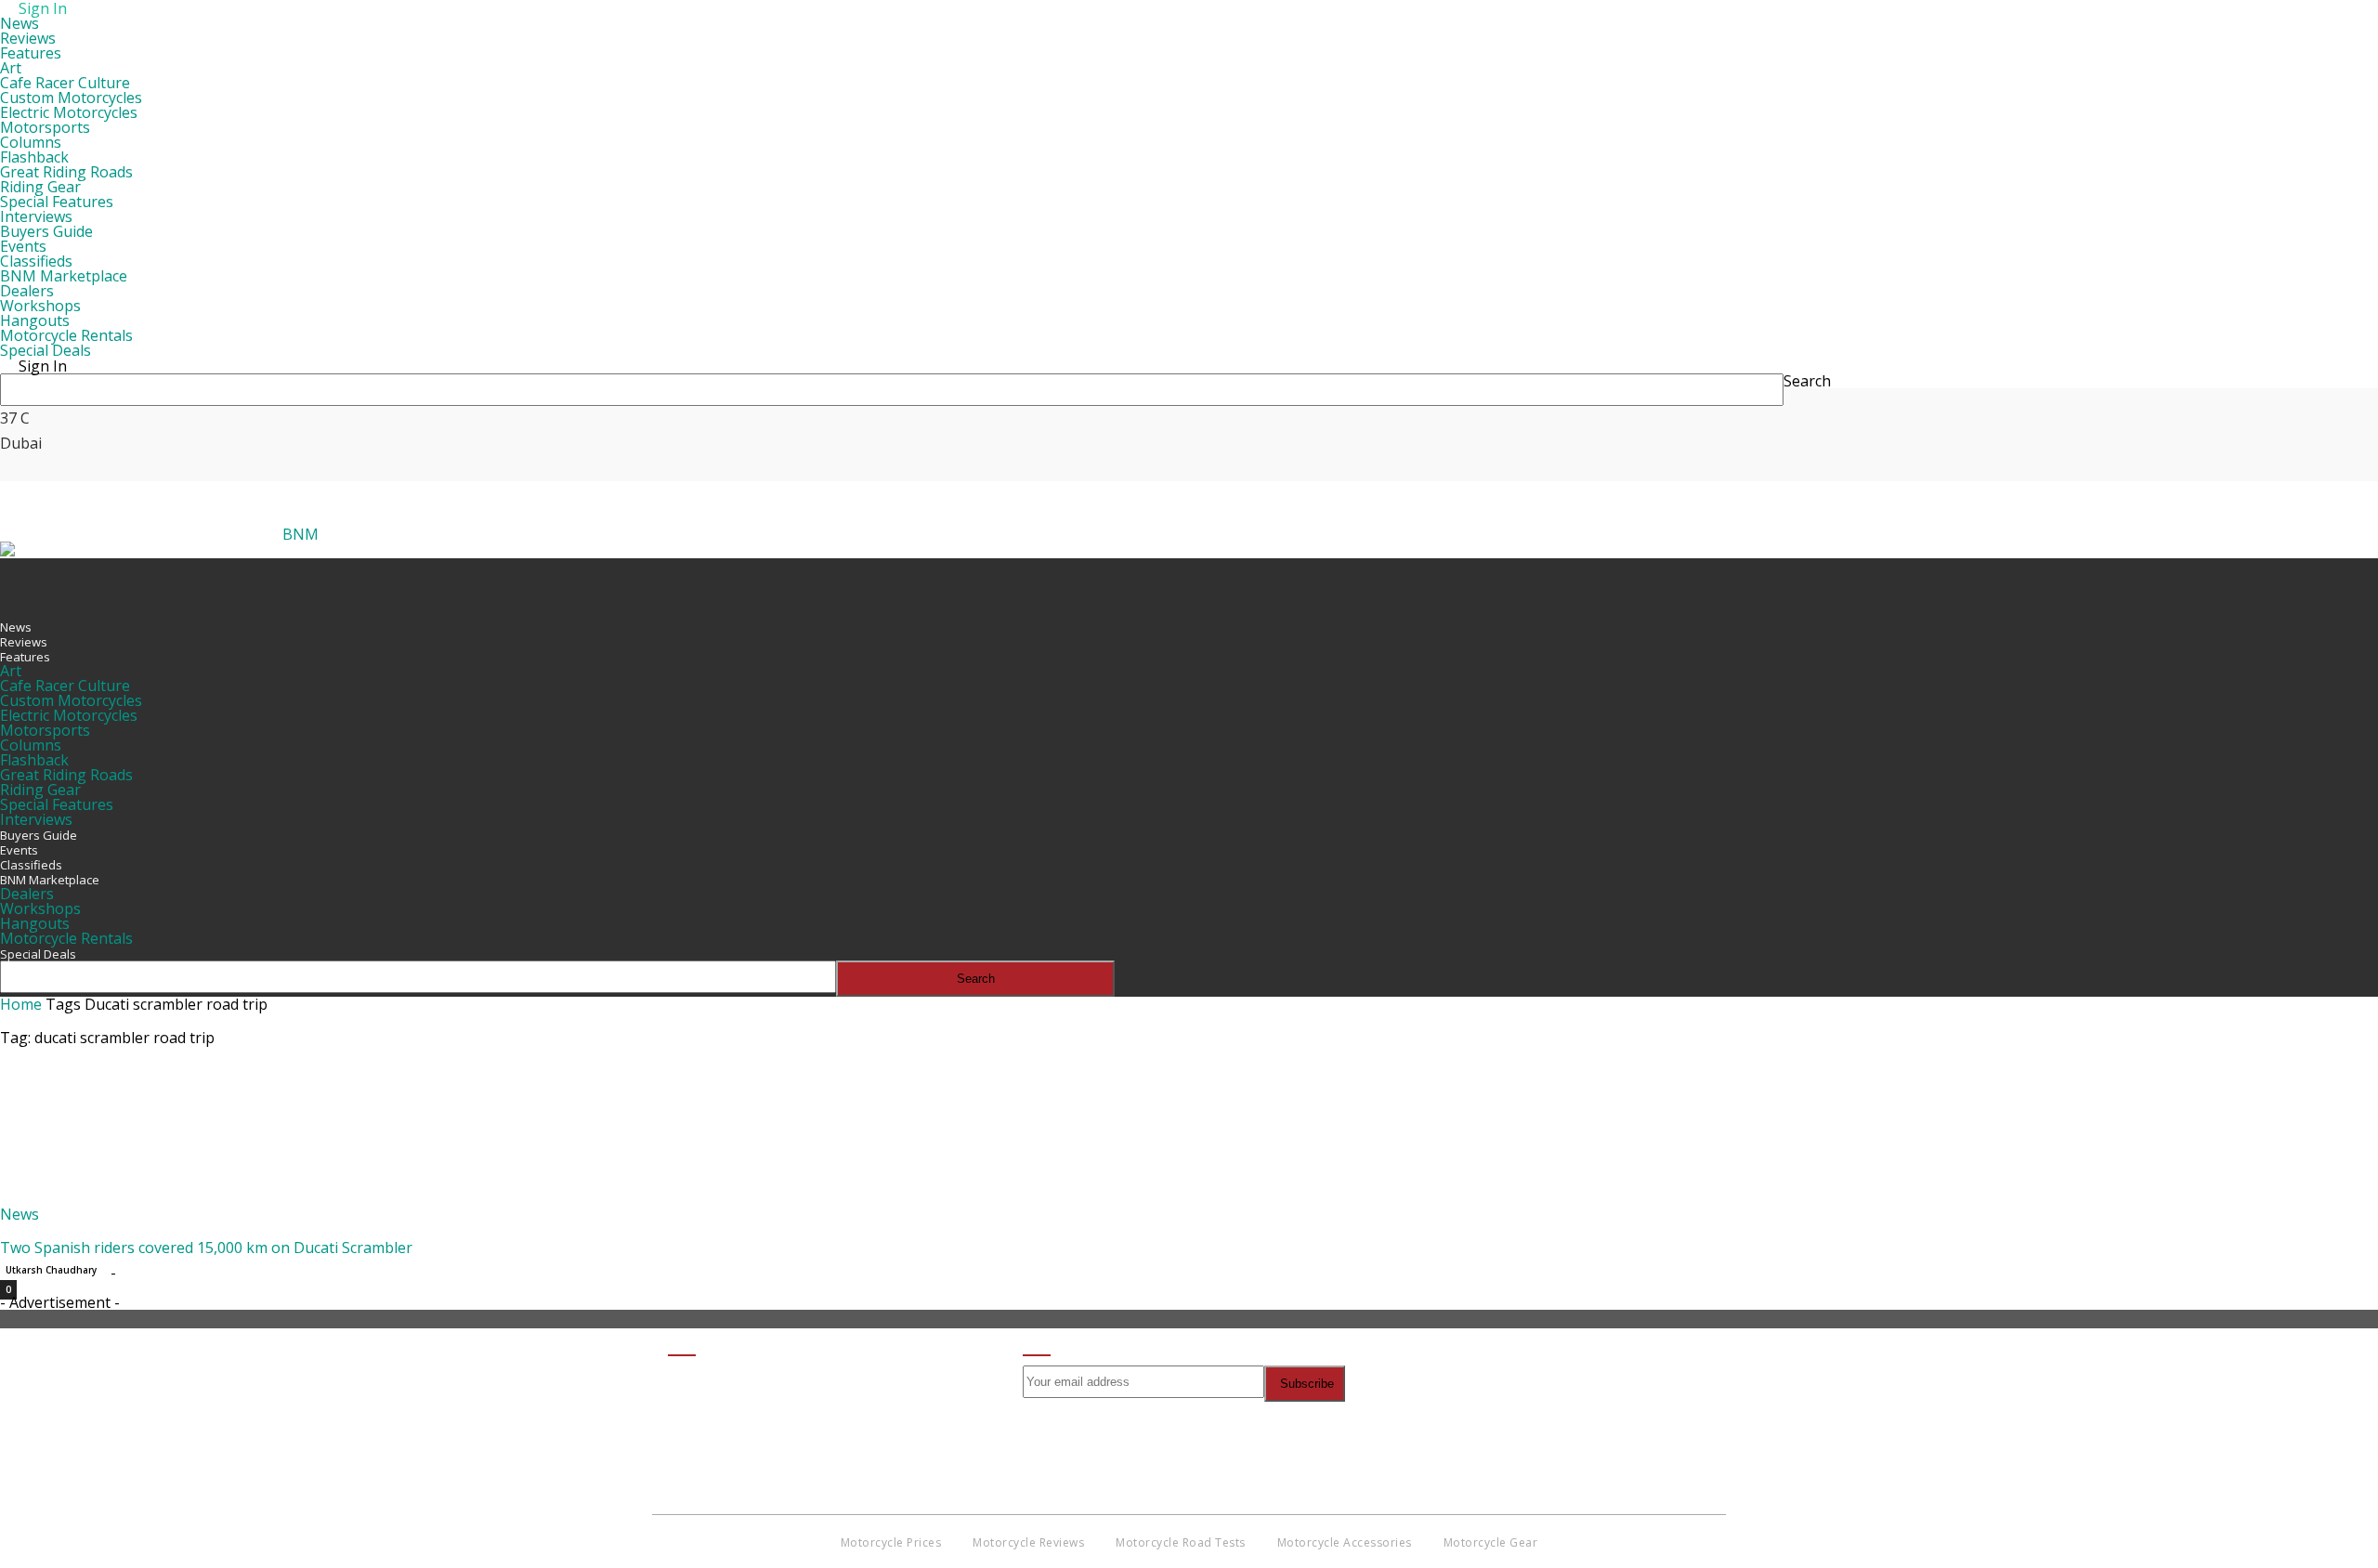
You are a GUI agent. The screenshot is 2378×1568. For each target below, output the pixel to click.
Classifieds (36, 261)
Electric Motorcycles (69, 112)
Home (21, 1004)
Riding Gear (40, 187)
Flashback (34, 157)
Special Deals (46, 350)
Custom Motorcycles (71, 98)
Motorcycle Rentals (66, 335)
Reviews (28, 38)
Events (23, 246)
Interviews (36, 216)
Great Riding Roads (66, 172)
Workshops (40, 306)
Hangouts (35, 320)
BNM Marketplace (64, 276)
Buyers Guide (46, 231)
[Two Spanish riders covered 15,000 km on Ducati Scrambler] (150, 1199)
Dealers (27, 291)
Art (11, 68)
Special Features (57, 202)
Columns (31, 142)
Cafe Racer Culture (65, 83)
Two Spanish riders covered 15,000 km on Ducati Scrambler (206, 1248)
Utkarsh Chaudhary (51, 1270)
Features (31, 53)
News (20, 23)
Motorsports (45, 127)
